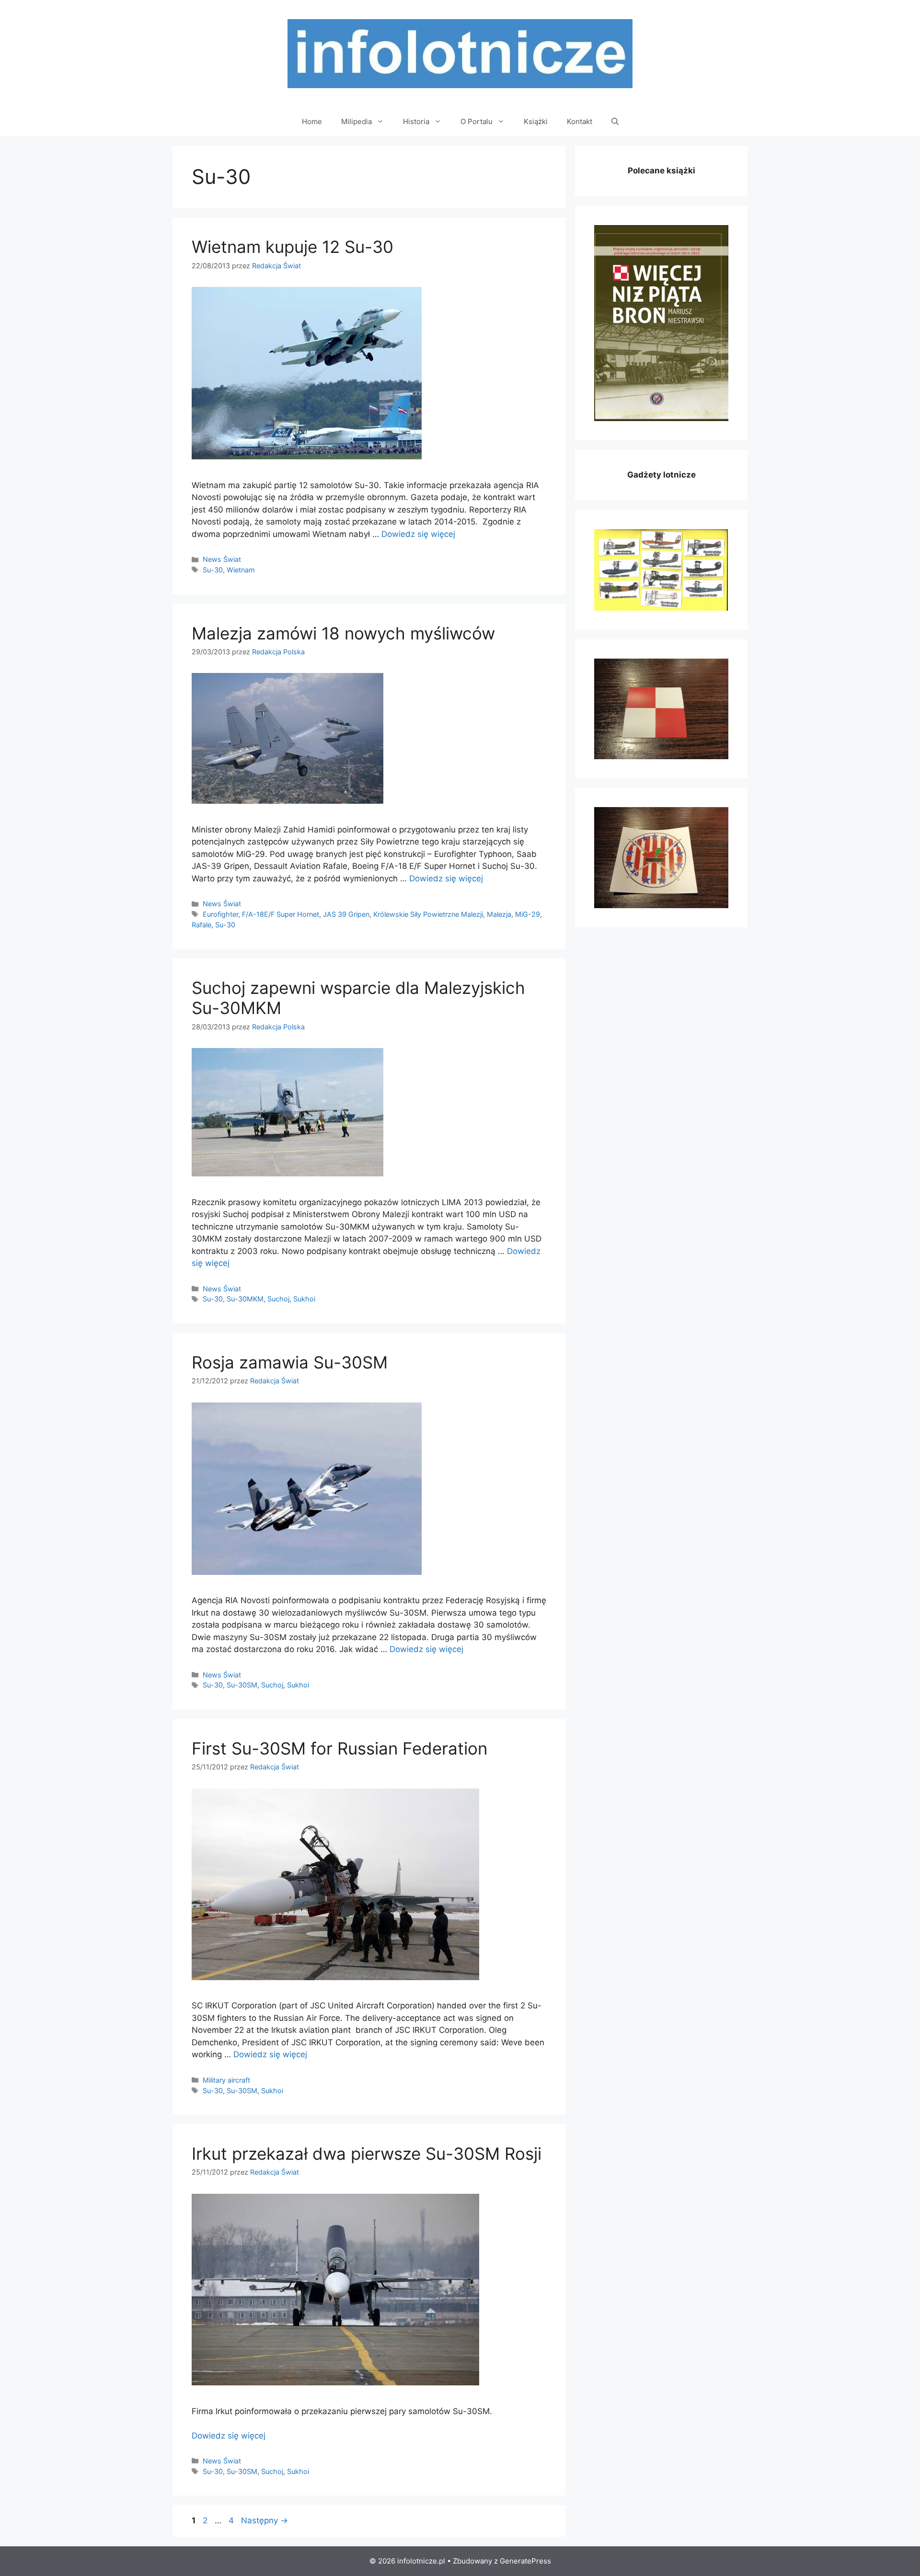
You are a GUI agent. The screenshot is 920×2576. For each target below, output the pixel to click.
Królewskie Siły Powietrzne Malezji (428, 914)
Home (312, 121)
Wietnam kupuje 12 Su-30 (293, 247)
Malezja (499, 914)
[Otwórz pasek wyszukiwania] (615, 122)
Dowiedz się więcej (418, 534)
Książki (536, 121)
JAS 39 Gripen (346, 914)
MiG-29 (528, 914)
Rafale (201, 925)
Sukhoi (304, 1299)
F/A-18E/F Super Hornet (281, 914)
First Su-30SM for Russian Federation (339, 1748)
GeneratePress (525, 2561)
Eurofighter (220, 914)
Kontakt (580, 121)
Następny (264, 2520)
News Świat (222, 559)
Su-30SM (242, 1685)
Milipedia (356, 121)
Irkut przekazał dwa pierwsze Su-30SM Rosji (367, 2154)
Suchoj (278, 1299)
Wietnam (241, 570)
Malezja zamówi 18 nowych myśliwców (343, 633)
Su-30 (213, 570)
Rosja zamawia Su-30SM (290, 1362)
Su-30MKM (245, 1299)
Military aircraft (226, 2080)
